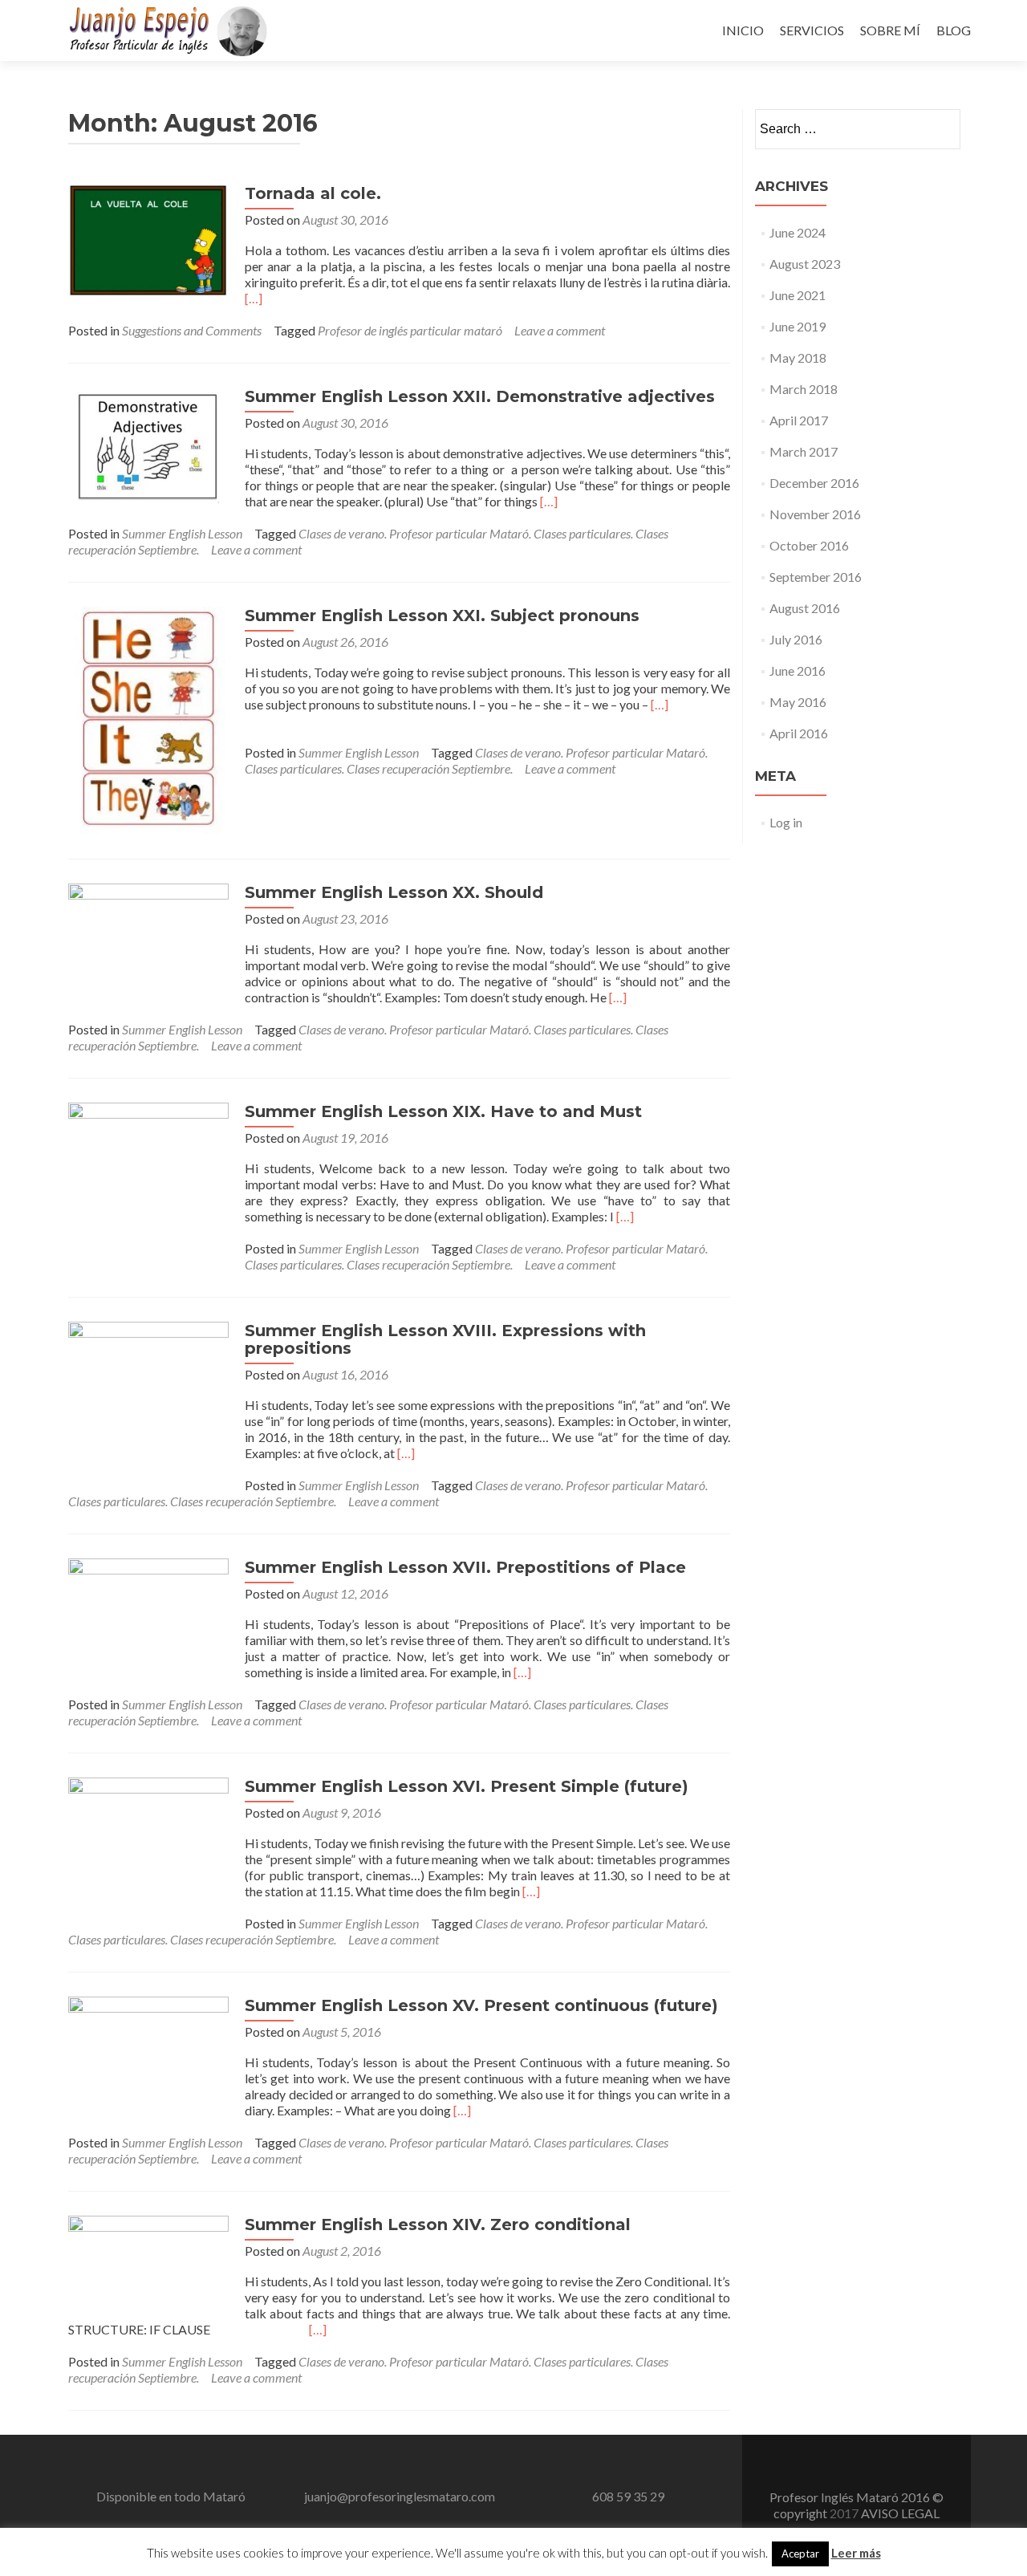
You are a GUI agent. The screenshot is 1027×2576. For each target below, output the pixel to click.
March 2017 (804, 451)
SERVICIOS (812, 30)
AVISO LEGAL (900, 2513)
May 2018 (798, 358)
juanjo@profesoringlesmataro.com (400, 2496)
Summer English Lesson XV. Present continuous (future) (481, 2005)
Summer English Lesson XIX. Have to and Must (443, 1111)
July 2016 (796, 639)
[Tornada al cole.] (148, 239)
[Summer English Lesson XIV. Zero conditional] (148, 2259)
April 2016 (799, 733)
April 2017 (799, 420)
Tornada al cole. (313, 193)
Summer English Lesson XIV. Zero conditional (438, 2225)
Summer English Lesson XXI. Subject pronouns (442, 616)
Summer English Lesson (182, 533)
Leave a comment (560, 330)
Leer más (856, 2553)
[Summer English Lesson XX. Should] (148, 943)
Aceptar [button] (800, 2554)
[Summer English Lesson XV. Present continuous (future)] (148, 2049)
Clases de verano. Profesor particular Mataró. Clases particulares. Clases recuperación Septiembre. (476, 760)
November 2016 (815, 514)
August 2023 (805, 264)
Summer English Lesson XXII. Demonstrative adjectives (480, 396)
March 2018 (804, 389)
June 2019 (798, 326)
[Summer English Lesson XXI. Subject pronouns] (148, 719)
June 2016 (798, 670)
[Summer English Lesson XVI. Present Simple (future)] (148, 1849)
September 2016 (816, 577)
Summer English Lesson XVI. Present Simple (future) (467, 1786)
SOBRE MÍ (890, 30)
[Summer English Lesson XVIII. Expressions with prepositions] (148, 1402)
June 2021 (798, 295)
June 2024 (798, 232)
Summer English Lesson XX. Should (394, 892)
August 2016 (805, 608)
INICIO (743, 30)
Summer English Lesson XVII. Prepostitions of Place (465, 1567)
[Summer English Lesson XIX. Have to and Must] (148, 1181)
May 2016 (798, 702)
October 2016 (809, 545)
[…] (254, 298)
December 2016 (814, 483)
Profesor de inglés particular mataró (410, 330)
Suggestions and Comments (192, 330)
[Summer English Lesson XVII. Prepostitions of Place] (148, 1617)
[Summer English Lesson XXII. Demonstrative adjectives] (148, 446)
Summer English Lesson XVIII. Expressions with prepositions (445, 1339)
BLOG (954, 30)
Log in (786, 822)
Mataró (224, 2496)
